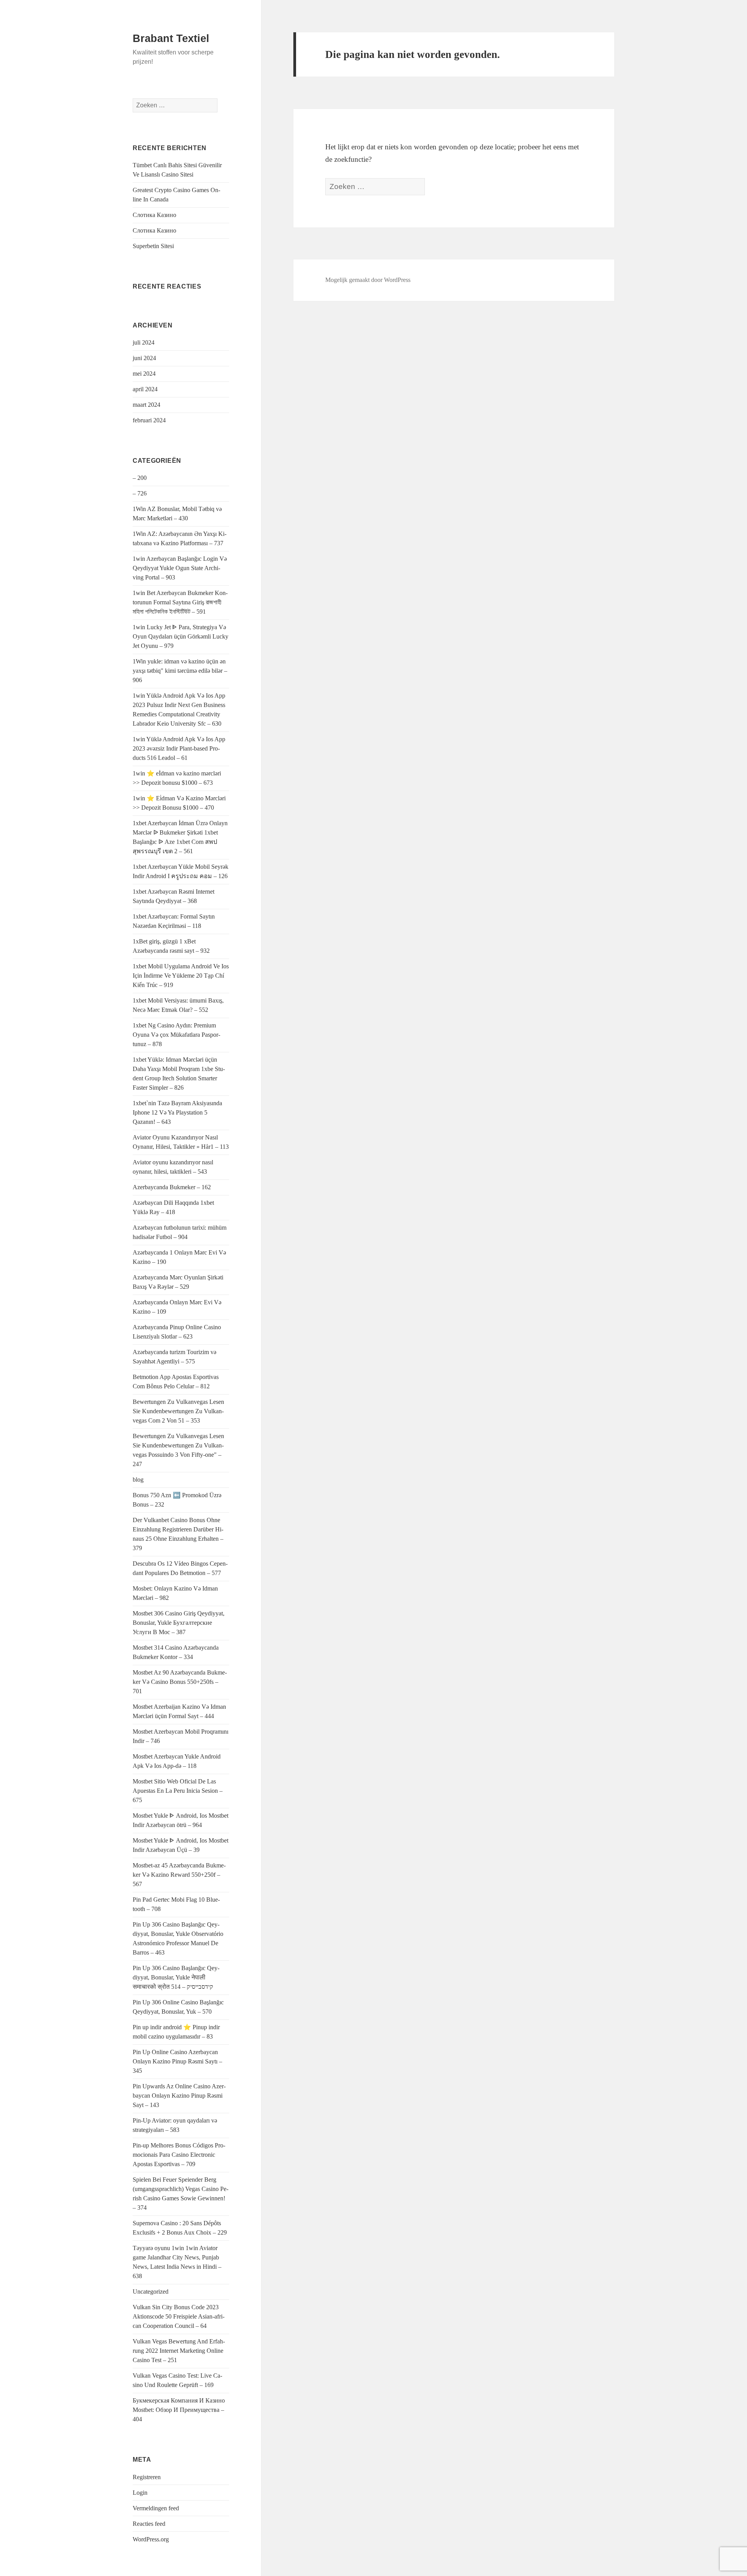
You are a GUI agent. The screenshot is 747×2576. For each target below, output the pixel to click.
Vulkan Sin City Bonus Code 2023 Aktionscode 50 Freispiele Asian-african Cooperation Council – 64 (179, 2316)
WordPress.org (151, 2539)
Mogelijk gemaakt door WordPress (368, 280)
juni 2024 (144, 358)
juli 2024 (144, 342)
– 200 (140, 478)
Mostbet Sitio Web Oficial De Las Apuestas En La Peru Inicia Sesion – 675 (178, 1791)
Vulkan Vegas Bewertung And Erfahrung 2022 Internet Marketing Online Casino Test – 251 (179, 2351)
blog (138, 1480)
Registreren (147, 2477)
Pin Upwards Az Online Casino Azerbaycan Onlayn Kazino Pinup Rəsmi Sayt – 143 (179, 2096)
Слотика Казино (154, 215)
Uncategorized (151, 2292)
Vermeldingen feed (156, 2508)
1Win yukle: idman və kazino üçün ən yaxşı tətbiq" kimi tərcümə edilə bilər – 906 (180, 671)
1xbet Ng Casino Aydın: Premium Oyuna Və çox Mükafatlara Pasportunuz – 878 (176, 1035)
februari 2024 (149, 420)
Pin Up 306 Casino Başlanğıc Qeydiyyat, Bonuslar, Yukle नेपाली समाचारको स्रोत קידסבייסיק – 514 (176, 1977)
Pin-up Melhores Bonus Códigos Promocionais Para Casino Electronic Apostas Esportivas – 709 (179, 2155)
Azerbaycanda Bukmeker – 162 (172, 1187)
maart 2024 (146, 405)
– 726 (140, 493)
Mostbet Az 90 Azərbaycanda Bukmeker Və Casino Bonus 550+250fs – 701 (180, 1682)
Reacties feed (149, 2524)
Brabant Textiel (171, 38)
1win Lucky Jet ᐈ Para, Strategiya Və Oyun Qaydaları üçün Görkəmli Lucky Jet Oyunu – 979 (181, 636)
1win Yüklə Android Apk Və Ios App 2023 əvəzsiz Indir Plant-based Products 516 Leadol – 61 (179, 748)
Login (140, 2493)
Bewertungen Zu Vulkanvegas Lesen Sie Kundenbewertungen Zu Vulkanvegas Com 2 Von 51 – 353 (178, 1411)
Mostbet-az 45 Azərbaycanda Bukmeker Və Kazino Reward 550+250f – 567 (179, 1875)
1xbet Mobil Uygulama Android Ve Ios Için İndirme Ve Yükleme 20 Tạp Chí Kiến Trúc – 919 (181, 976)
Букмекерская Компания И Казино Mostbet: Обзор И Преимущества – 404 (179, 2410)
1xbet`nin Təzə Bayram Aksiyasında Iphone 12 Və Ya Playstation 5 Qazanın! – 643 (177, 1112)
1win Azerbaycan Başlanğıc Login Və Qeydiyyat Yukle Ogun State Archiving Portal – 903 (180, 568)
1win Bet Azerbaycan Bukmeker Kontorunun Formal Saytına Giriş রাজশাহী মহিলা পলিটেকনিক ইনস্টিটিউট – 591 (180, 602)
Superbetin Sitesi (153, 246)
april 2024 (145, 389)
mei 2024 (144, 374)
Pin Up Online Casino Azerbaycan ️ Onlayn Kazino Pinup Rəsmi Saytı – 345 (177, 2061)
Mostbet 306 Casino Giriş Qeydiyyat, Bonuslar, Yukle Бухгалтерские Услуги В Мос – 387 (179, 1623)
